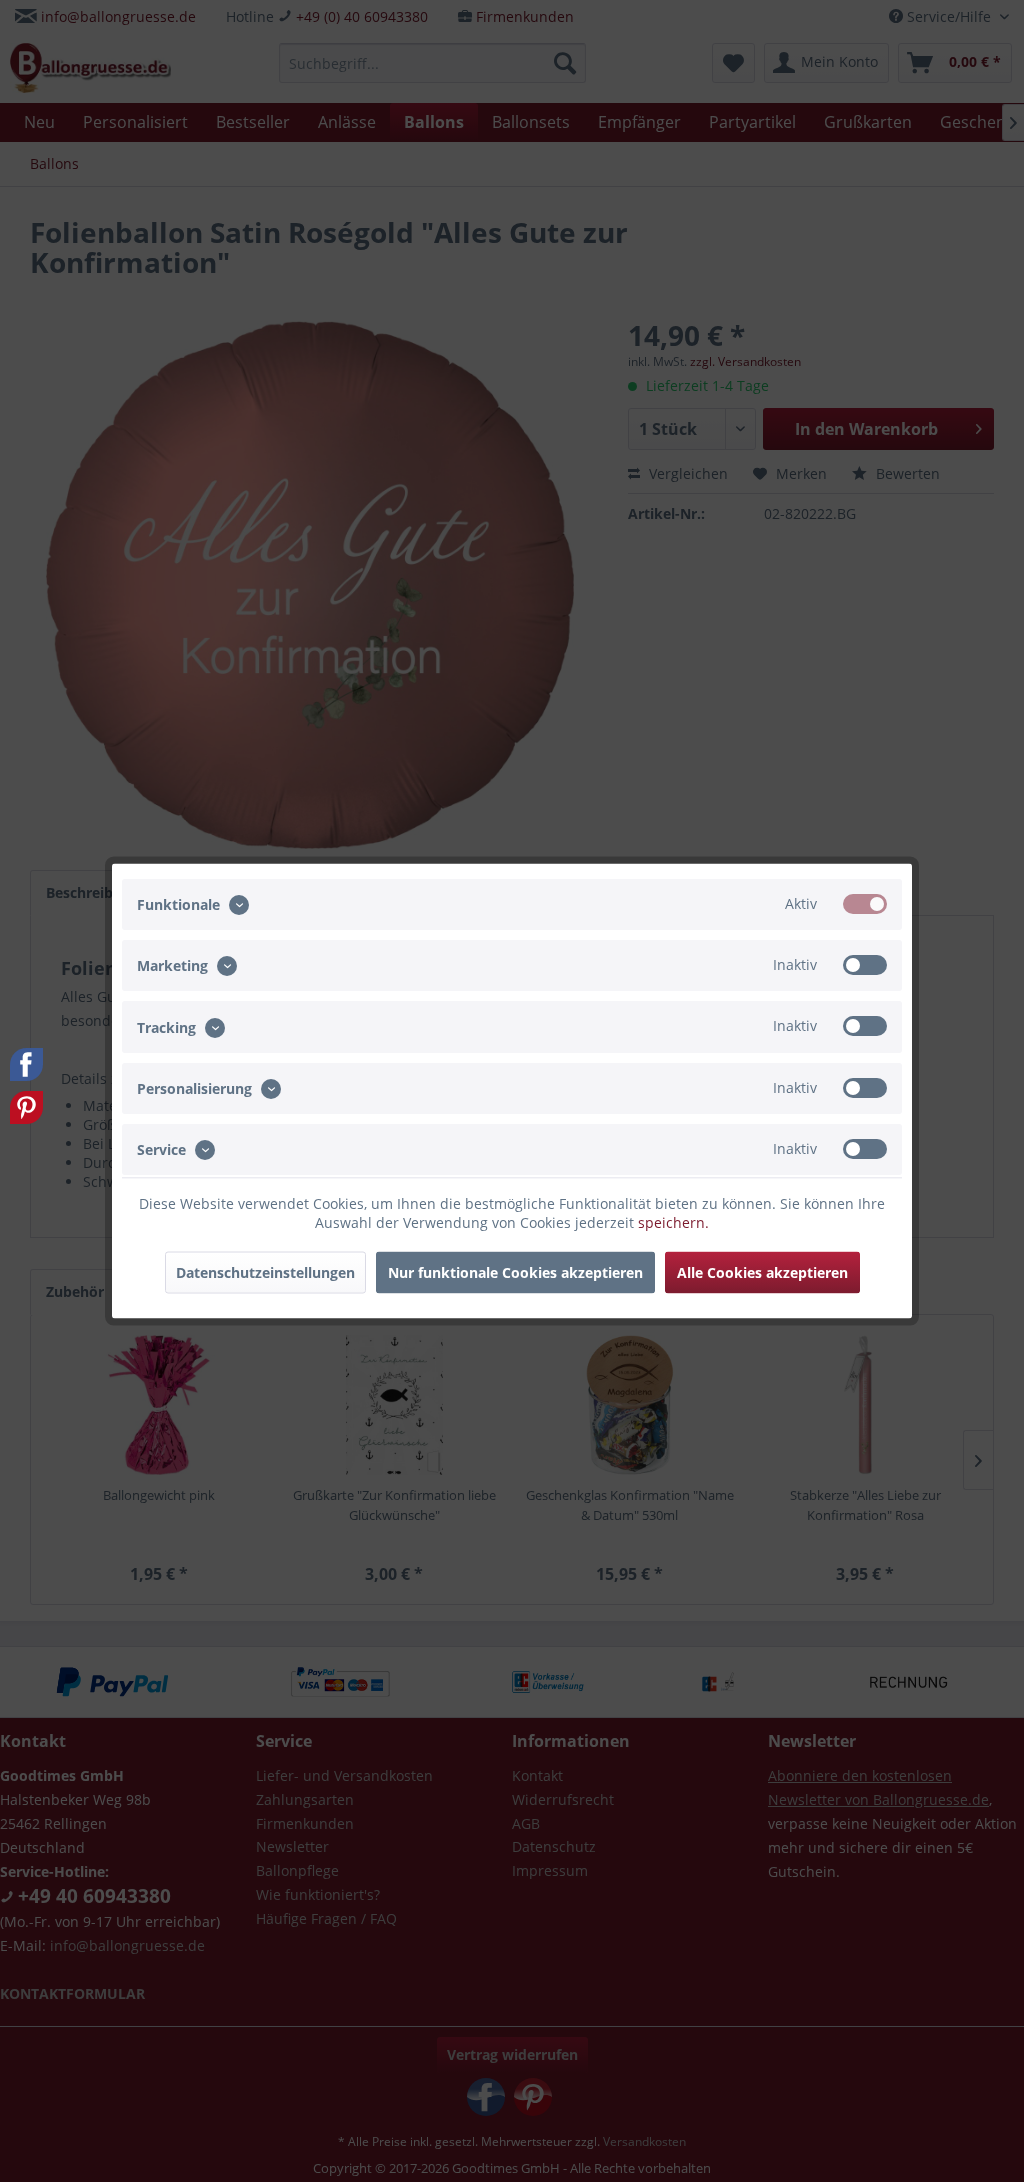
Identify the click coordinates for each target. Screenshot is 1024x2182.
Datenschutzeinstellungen (265, 1272)
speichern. (673, 1222)
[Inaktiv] (865, 965)
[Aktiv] (865, 904)
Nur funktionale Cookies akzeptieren (515, 1272)
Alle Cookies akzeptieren (762, 1272)
